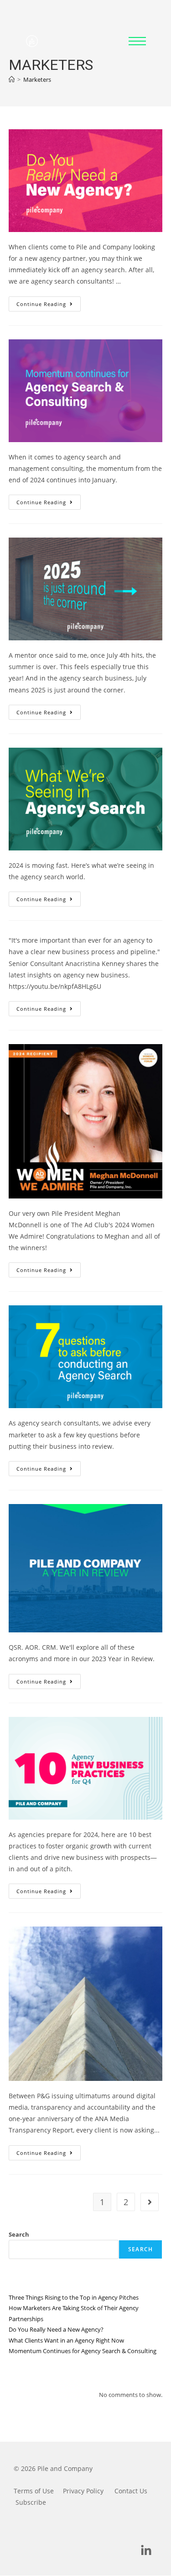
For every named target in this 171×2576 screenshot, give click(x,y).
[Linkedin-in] (146, 2550)
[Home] (12, 79)
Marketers (37, 79)
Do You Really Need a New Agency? (56, 2329)
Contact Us (131, 2491)
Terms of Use (34, 2491)
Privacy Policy (83, 2491)
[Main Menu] (137, 41)
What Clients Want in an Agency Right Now (66, 2340)
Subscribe (31, 2502)
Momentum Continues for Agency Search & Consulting (83, 2351)
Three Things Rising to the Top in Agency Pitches (74, 2297)
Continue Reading (49, 302)
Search (19, 2234)
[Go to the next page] (150, 2202)
